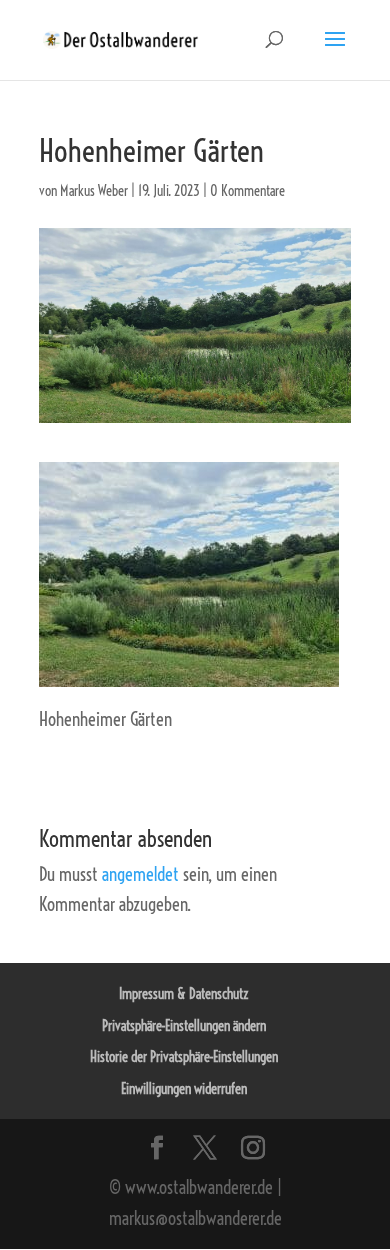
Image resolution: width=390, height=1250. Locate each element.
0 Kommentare (247, 191)
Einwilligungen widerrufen (184, 1089)
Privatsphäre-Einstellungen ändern (184, 1026)
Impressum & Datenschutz (184, 994)
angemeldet (140, 874)
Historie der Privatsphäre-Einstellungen (184, 1057)
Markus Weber (94, 191)
